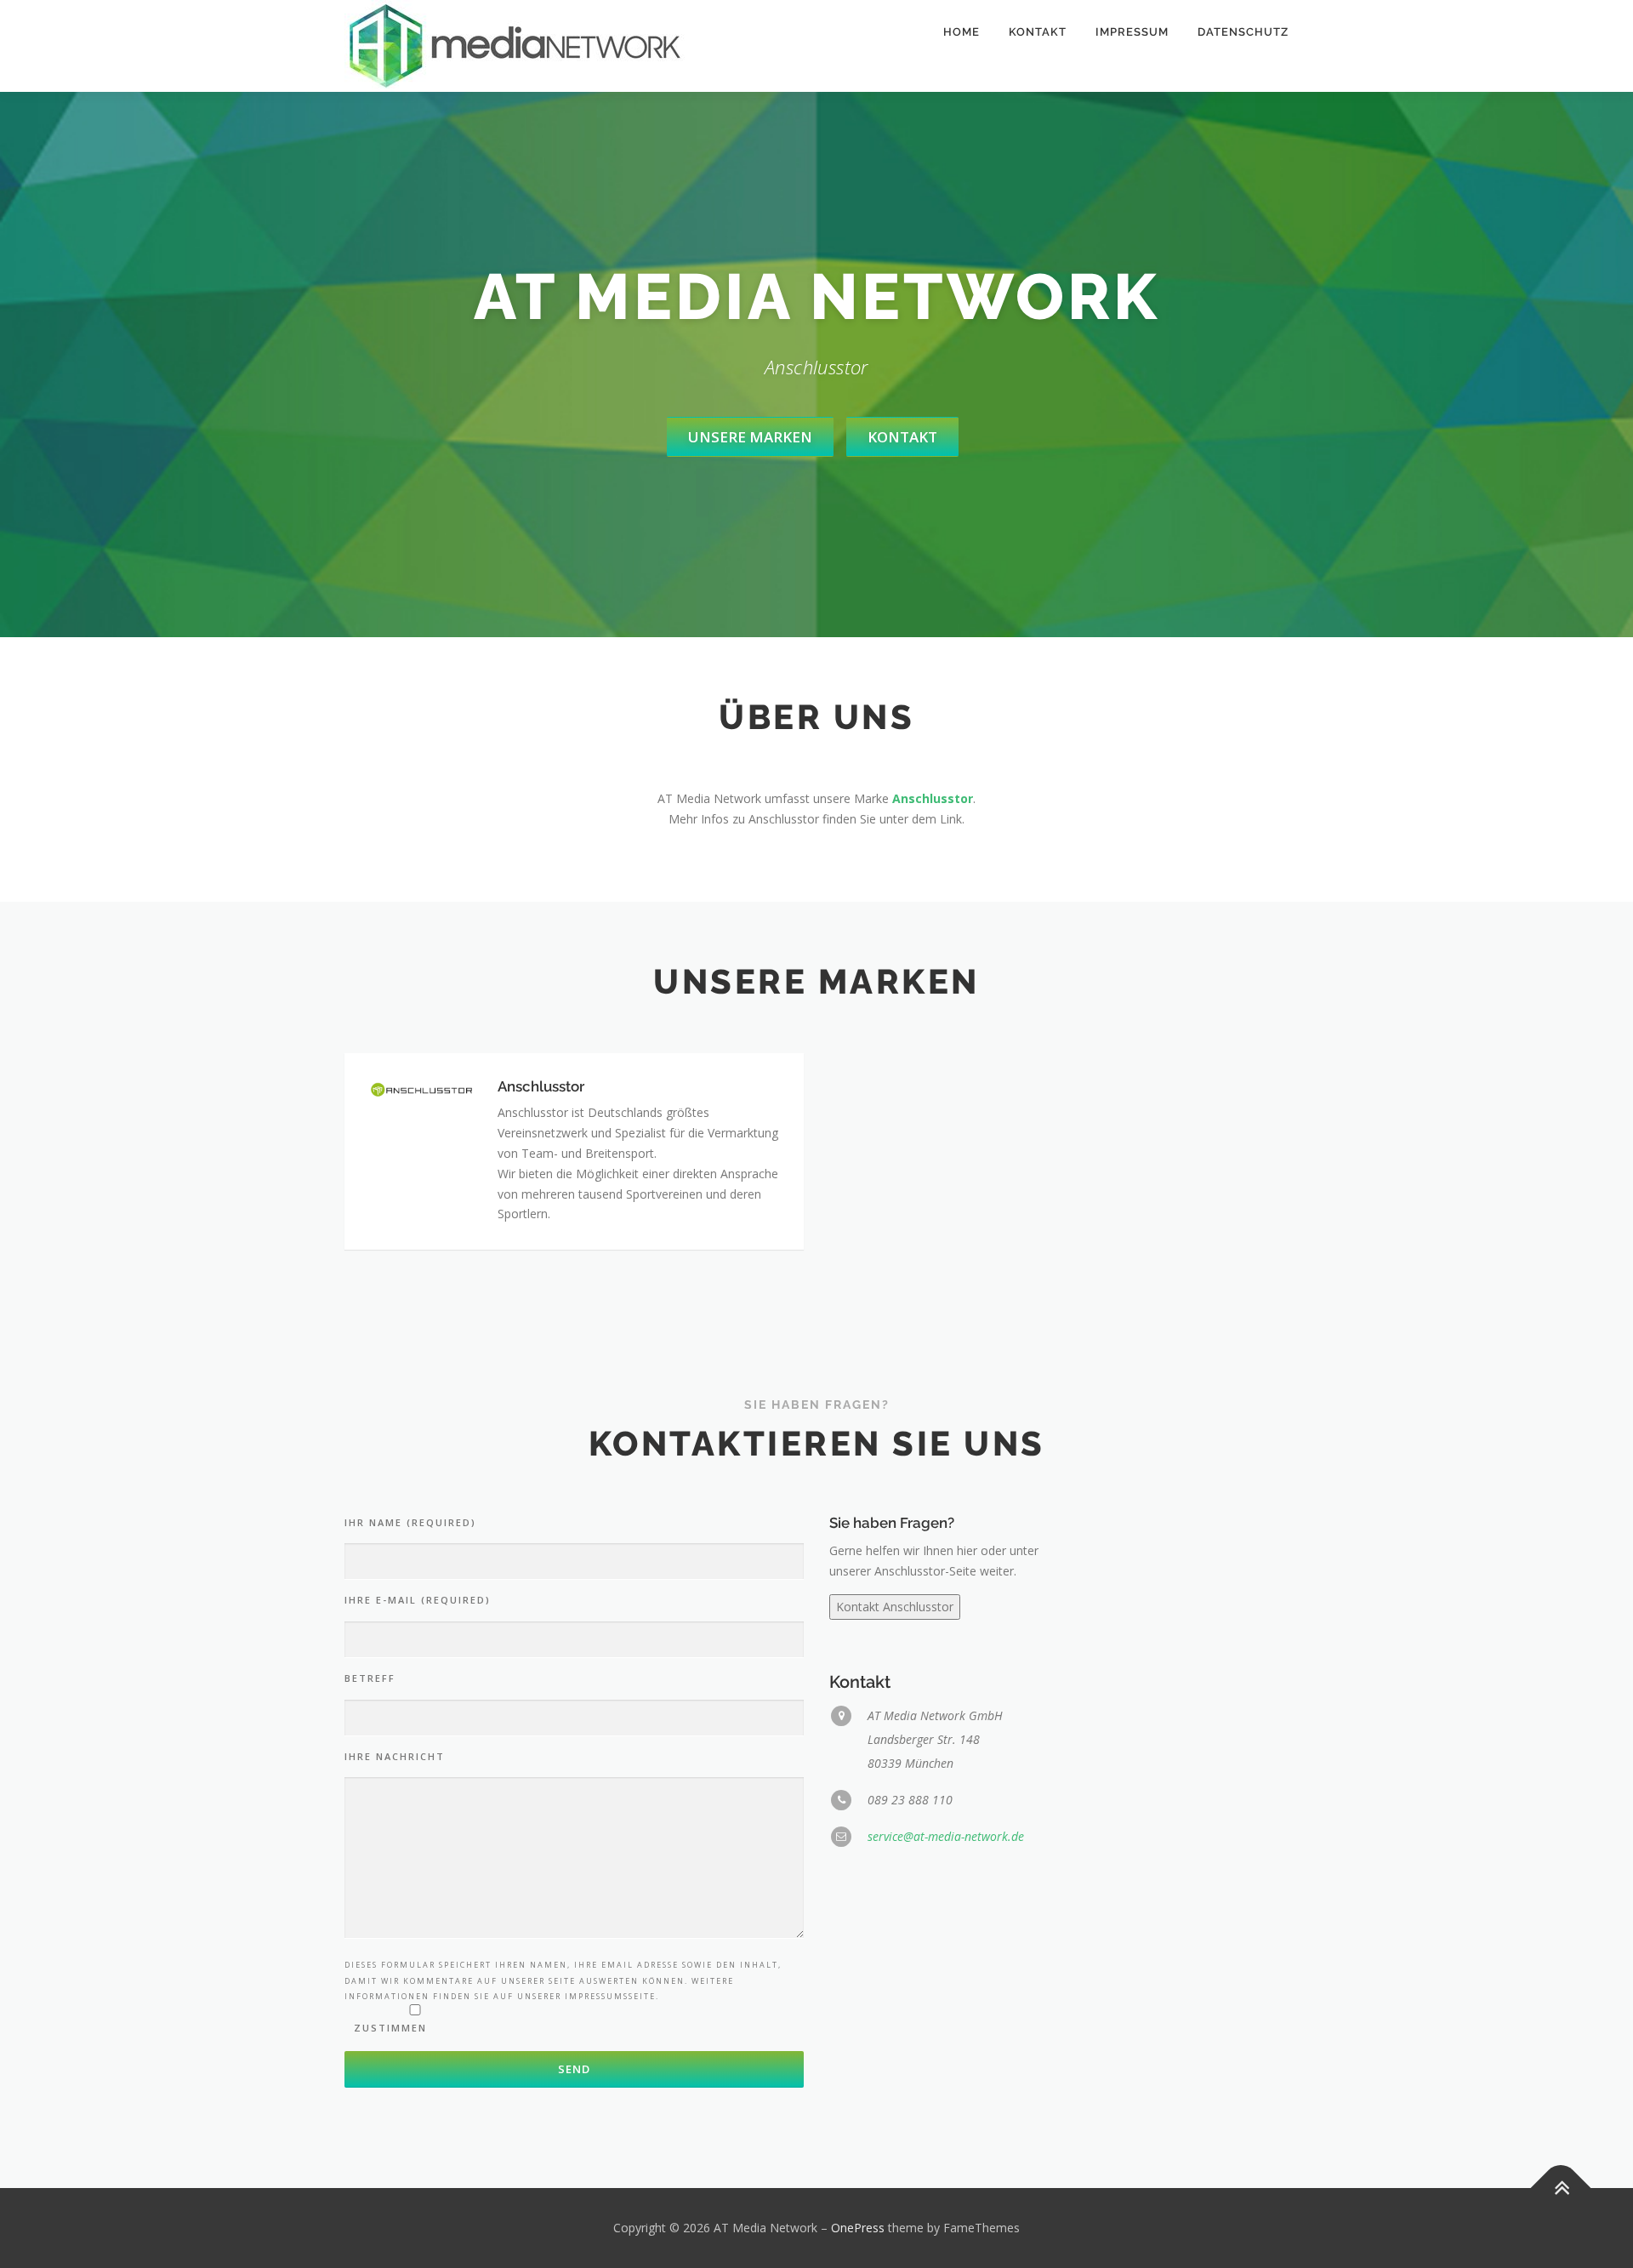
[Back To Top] (1561, 2188)
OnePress (858, 2228)
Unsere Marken (750, 437)
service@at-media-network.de (946, 1836)
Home (962, 32)
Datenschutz (1243, 32)
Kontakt (1038, 32)
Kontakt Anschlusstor (895, 1607)
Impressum (1132, 32)
